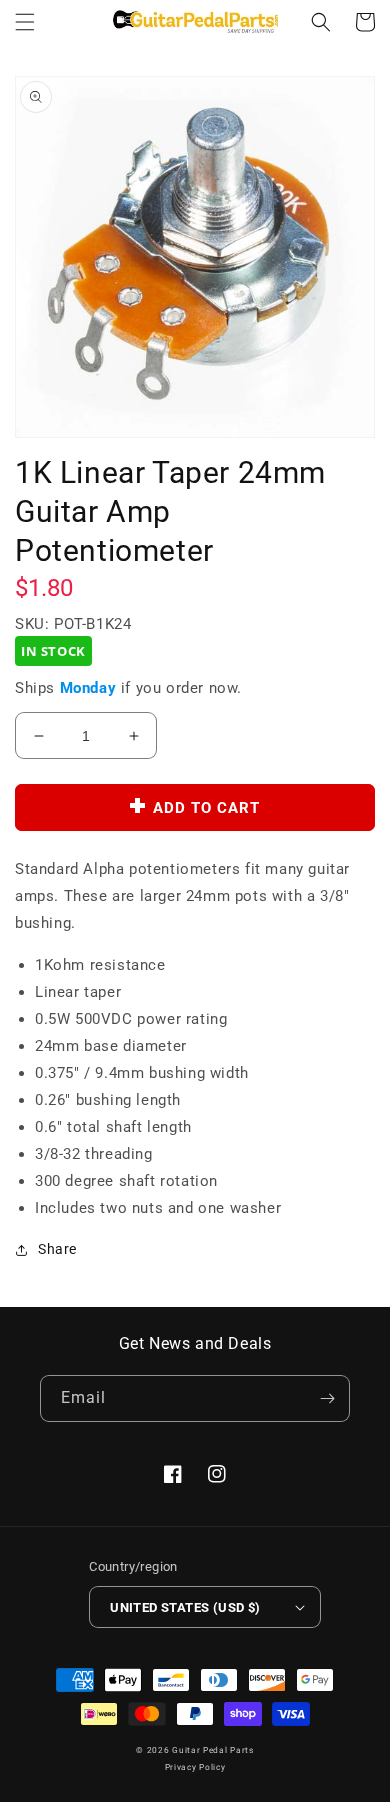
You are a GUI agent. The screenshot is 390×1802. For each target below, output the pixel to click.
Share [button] (57, 1249)
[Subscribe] (327, 1398)
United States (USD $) (185, 1607)
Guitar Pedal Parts (213, 1750)
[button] (25, 22)
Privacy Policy (195, 1767)
